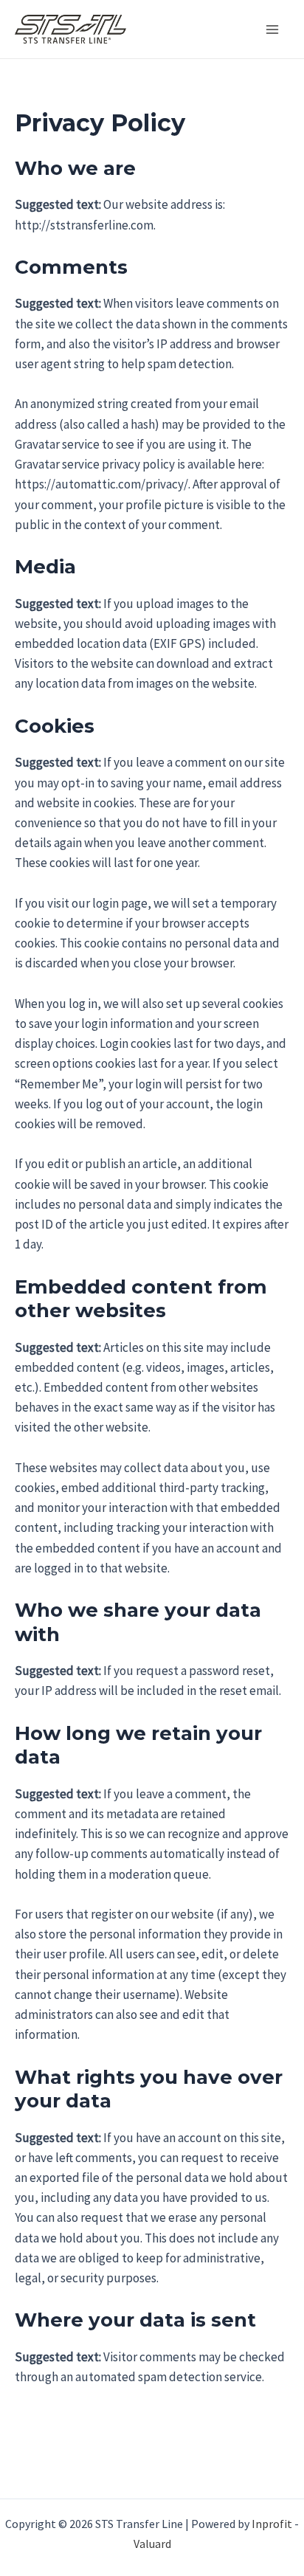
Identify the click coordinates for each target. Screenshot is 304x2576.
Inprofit (272, 2524)
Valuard (152, 2544)
